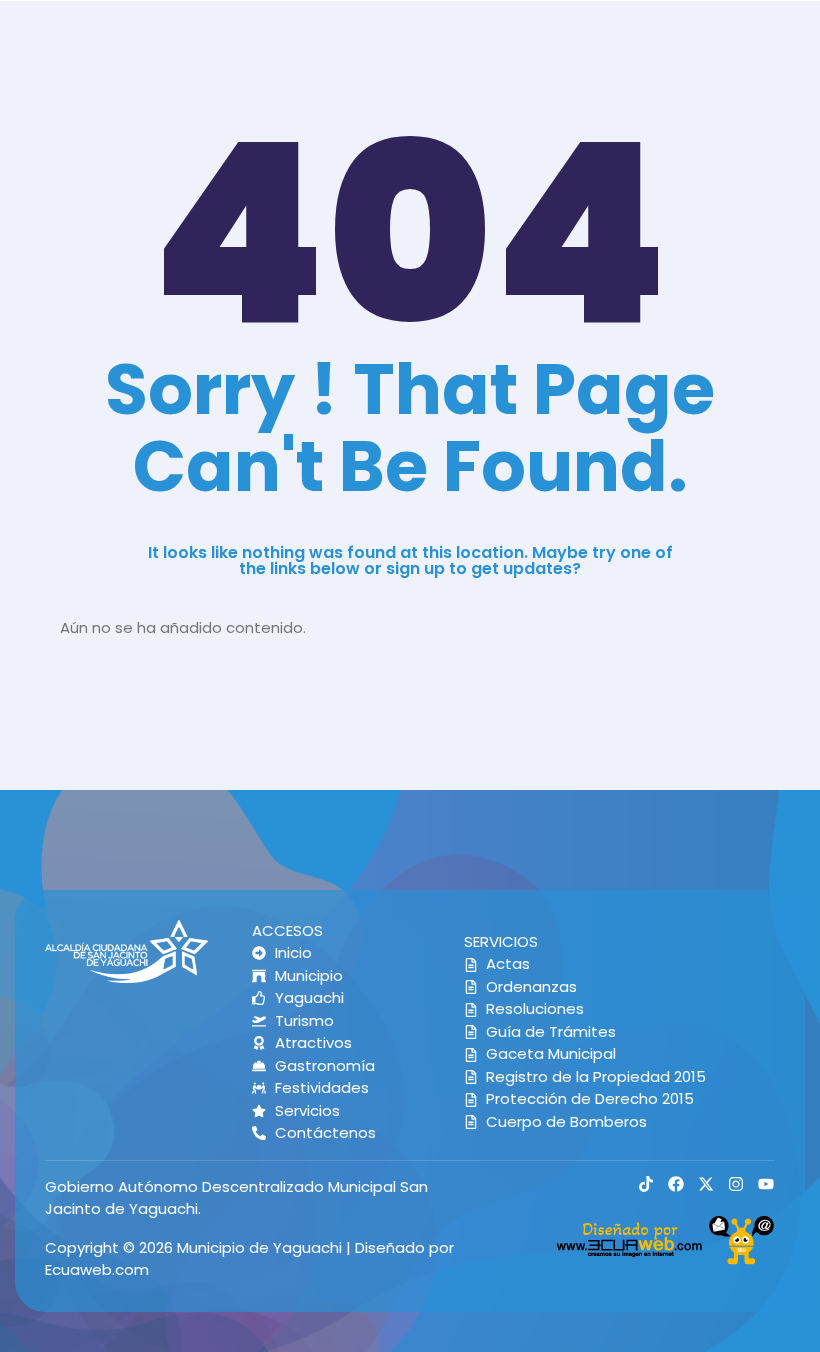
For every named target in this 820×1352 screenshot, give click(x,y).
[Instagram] (736, 1184)
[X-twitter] (706, 1184)
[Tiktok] (646, 1184)
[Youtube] (766, 1184)
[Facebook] (676, 1184)
